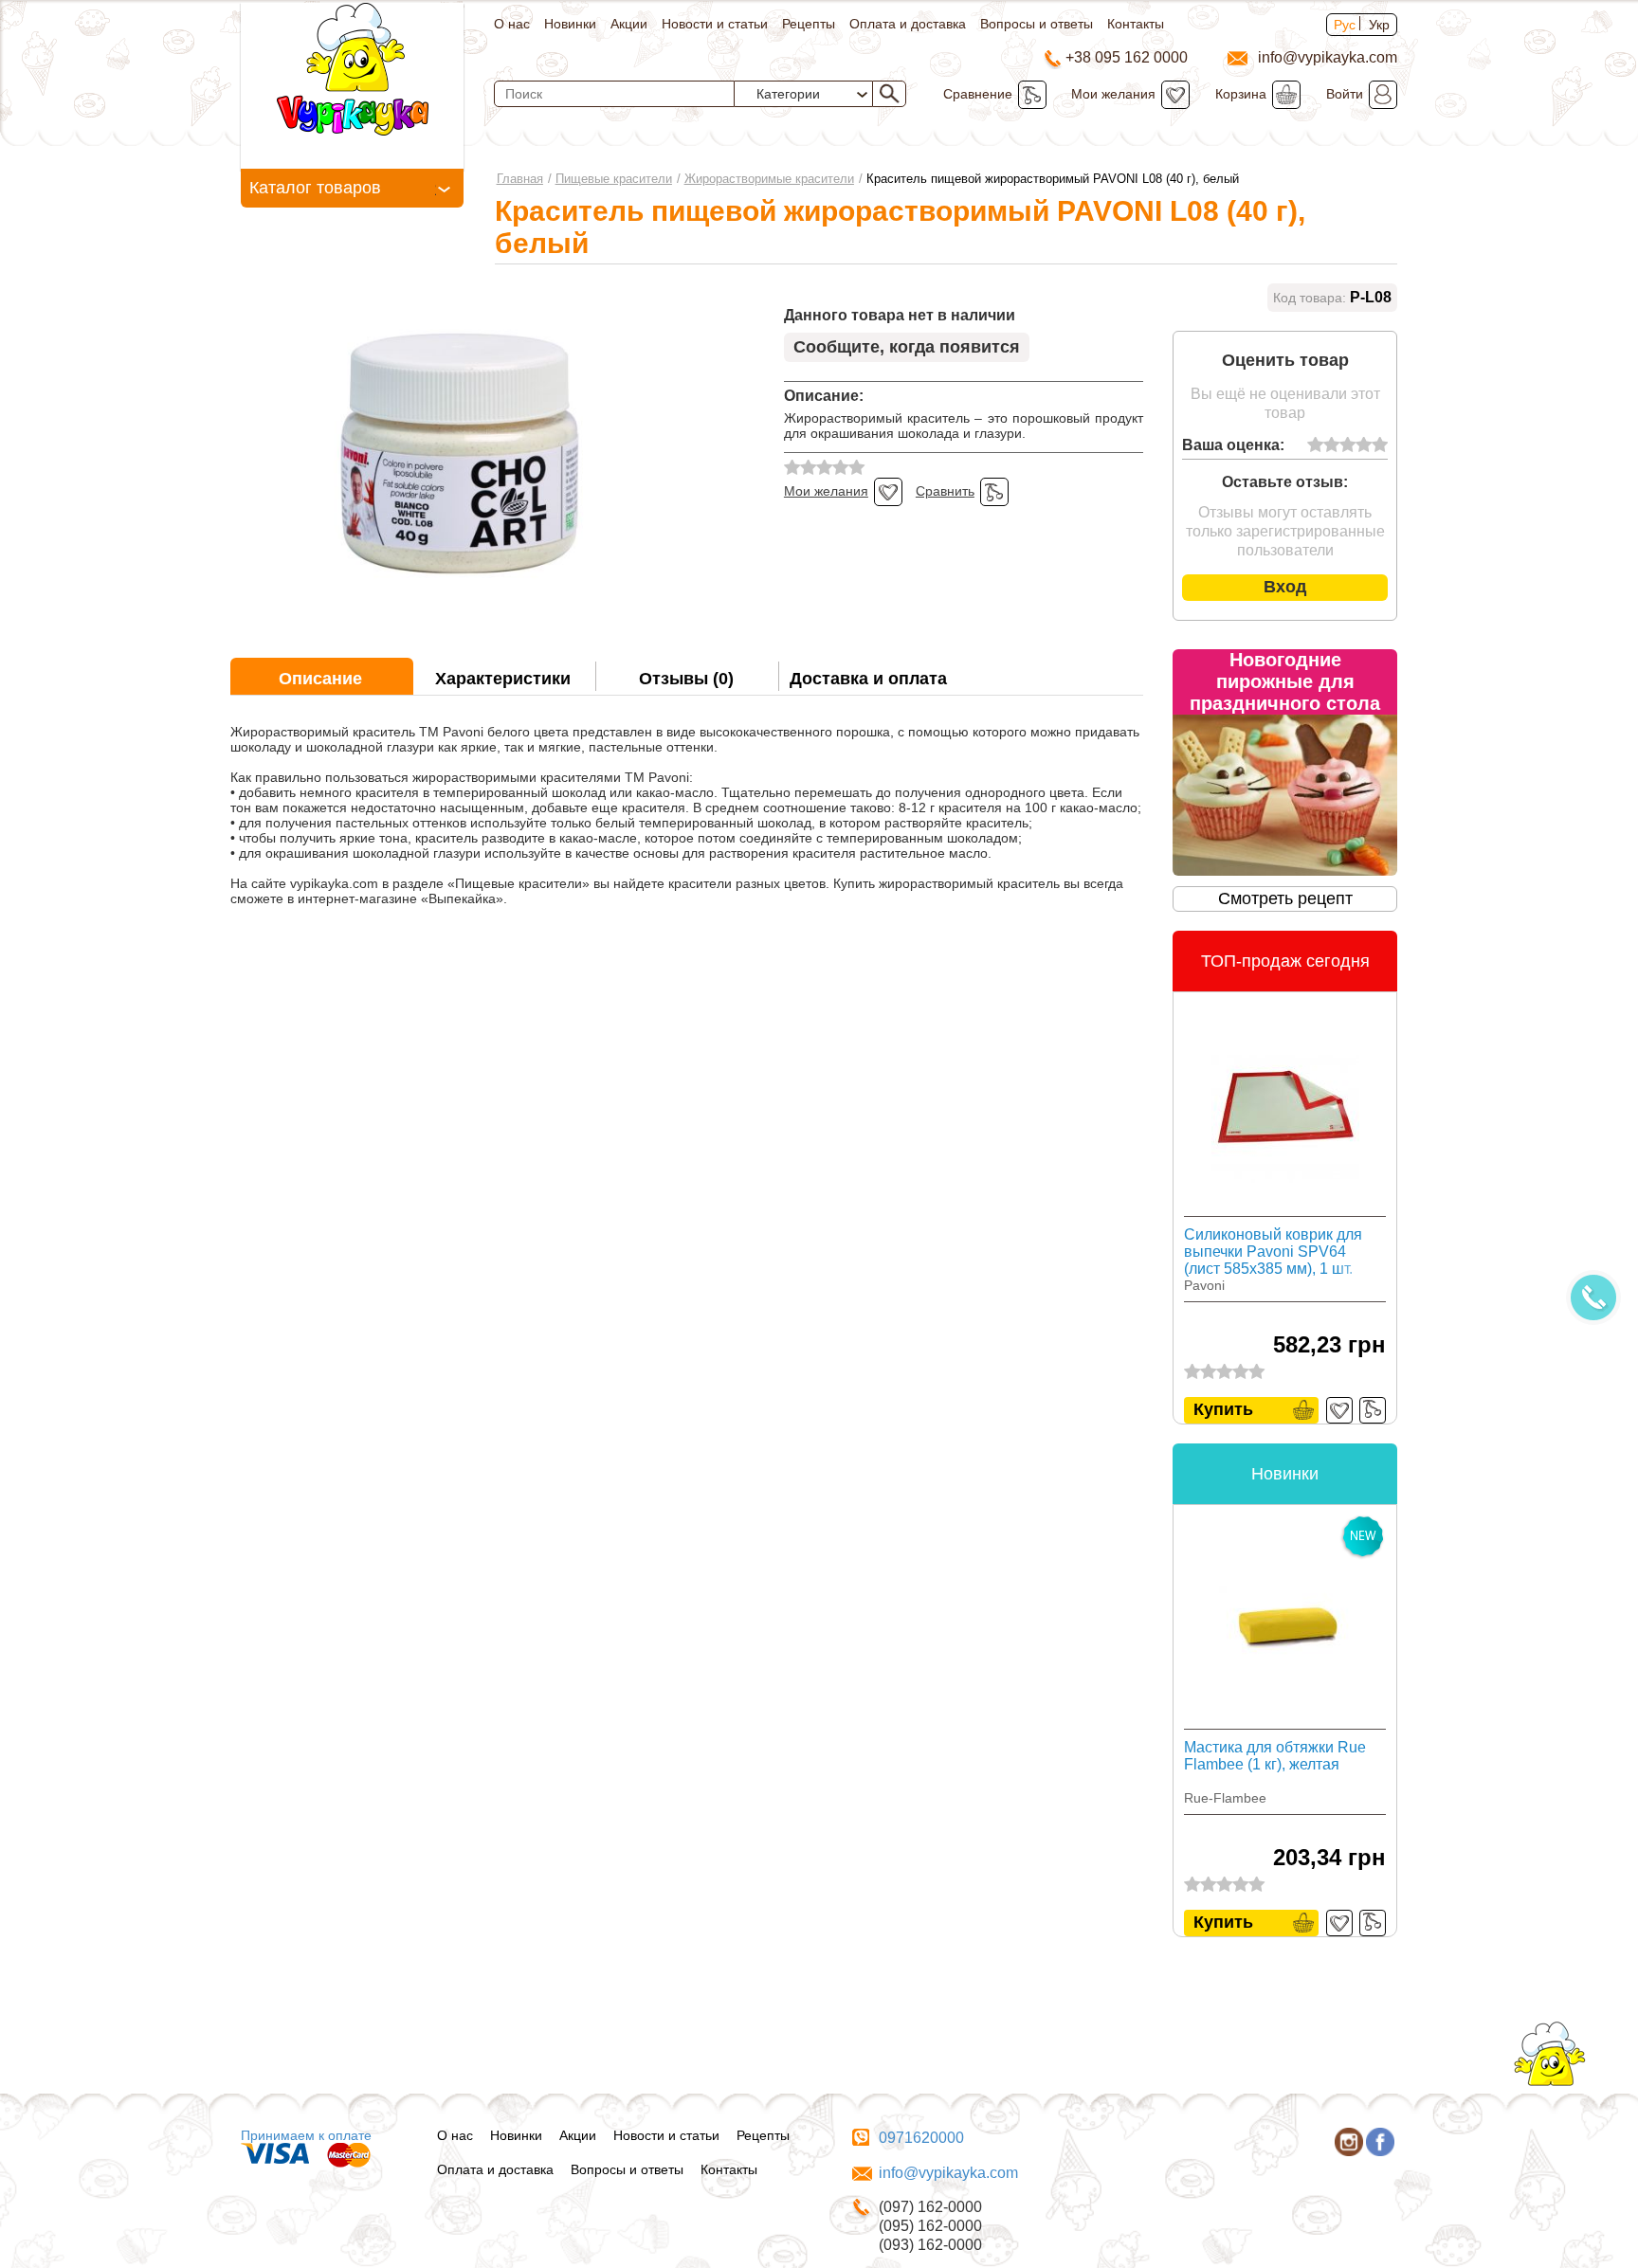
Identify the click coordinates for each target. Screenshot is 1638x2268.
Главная (520, 179)
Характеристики (503, 679)
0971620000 (921, 2138)
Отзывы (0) (686, 679)
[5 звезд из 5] (1380, 445)
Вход (1285, 587)
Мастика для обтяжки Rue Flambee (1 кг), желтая (1275, 1756)
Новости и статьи (715, 24)
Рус (1345, 25)
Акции (629, 24)
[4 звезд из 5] (1364, 445)
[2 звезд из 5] (1331, 445)
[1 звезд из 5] (1315, 445)
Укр (1379, 25)
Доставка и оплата (868, 679)
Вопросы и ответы (1037, 24)
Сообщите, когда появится (907, 347)
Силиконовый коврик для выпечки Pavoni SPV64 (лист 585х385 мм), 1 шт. (1273, 1252)
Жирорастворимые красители (769, 179)
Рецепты (809, 24)
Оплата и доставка (908, 24)
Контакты (1136, 24)
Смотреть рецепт (1285, 898)
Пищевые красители (614, 179)
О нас (512, 24)
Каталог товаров (315, 188)
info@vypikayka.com (948, 2173)
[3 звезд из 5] (1347, 445)
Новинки (570, 24)
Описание (320, 679)
